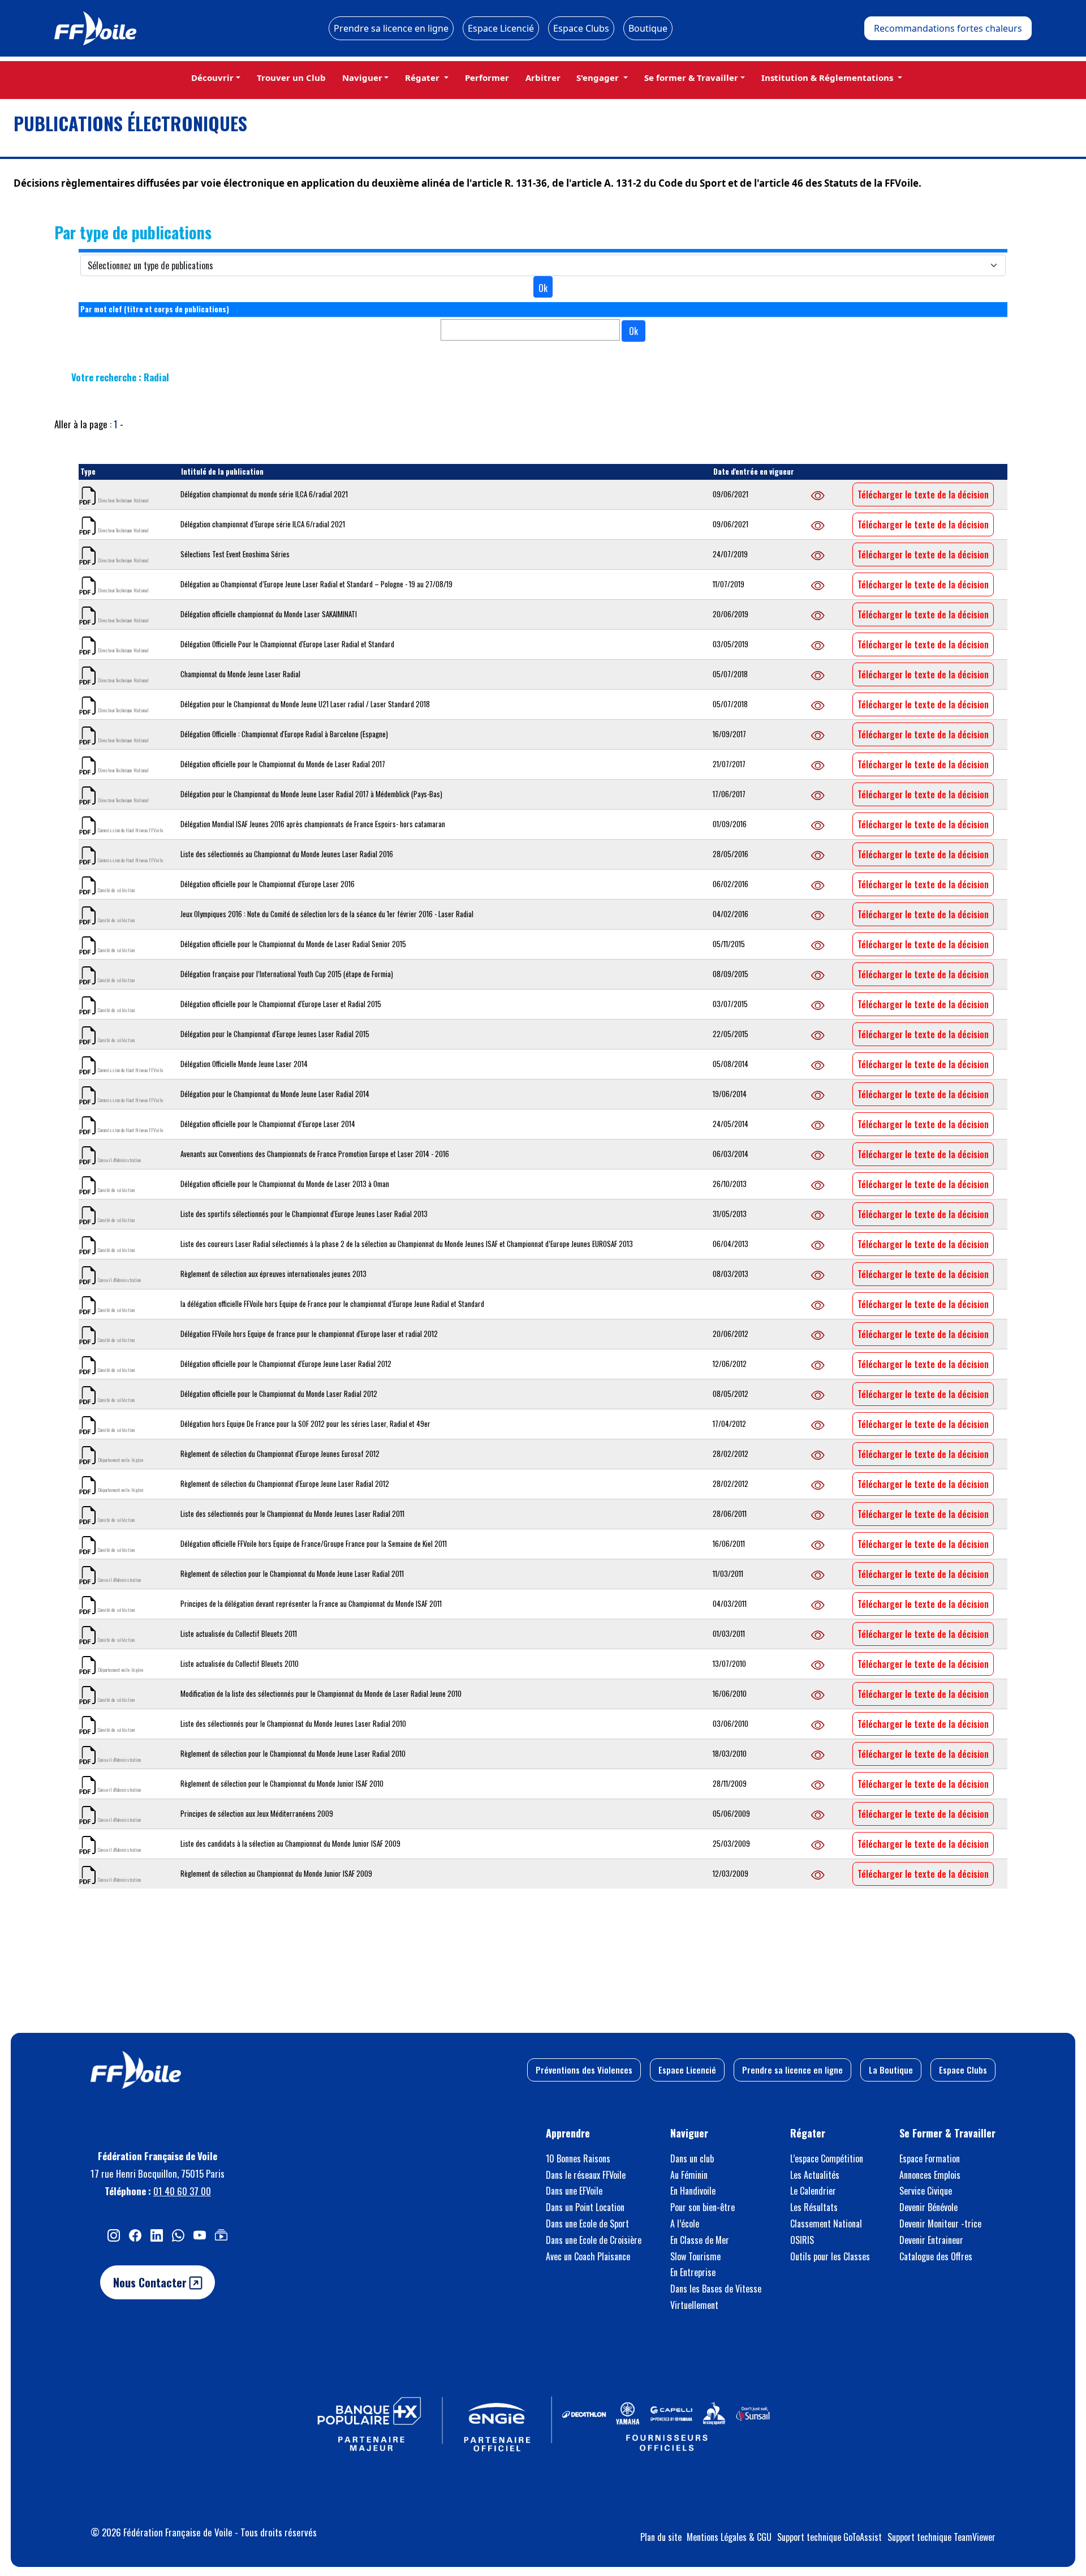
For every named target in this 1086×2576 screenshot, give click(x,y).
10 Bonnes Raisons (578, 2158)
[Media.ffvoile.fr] (221, 2235)
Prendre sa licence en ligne (391, 28)
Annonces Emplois (930, 2175)
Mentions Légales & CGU (729, 2537)
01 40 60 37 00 (182, 2191)
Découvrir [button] (212, 78)
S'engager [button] (599, 78)
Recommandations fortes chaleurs (948, 28)
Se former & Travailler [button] (691, 78)
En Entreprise (693, 2272)
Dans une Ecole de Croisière (594, 2240)
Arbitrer (543, 78)
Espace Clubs (581, 28)
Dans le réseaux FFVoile (586, 2175)
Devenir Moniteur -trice (940, 2224)
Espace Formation (930, 2158)
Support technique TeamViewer (941, 2537)
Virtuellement (694, 2305)
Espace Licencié (501, 28)
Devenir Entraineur (931, 2240)
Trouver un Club (291, 78)
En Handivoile (693, 2191)
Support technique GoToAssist (829, 2537)
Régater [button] (423, 78)
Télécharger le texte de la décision (923, 494)
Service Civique (926, 2191)
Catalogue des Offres (936, 2256)
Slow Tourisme (695, 2256)
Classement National (826, 2224)
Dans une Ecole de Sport (587, 2224)
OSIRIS (802, 2240)
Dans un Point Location (585, 2207)
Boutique (648, 28)
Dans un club (692, 2158)
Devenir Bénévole (928, 2207)
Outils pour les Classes (830, 2256)
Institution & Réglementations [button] (828, 78)
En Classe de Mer (700, 2240)
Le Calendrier (813, 2191)
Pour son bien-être (703, 2207)
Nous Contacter (151, 2282)
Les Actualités (815, 2175)
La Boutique (891, 2070)
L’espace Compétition (827, 2158)
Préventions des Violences (584, 2070)
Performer (487, 78)
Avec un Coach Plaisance (588, 2256)
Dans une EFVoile (574, 2191)
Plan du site (661, 2537)
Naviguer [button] (362, 78)
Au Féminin (689, 2175)
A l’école (685, 2224)
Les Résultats (814, 2207)
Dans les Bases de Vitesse (716, 2289)
